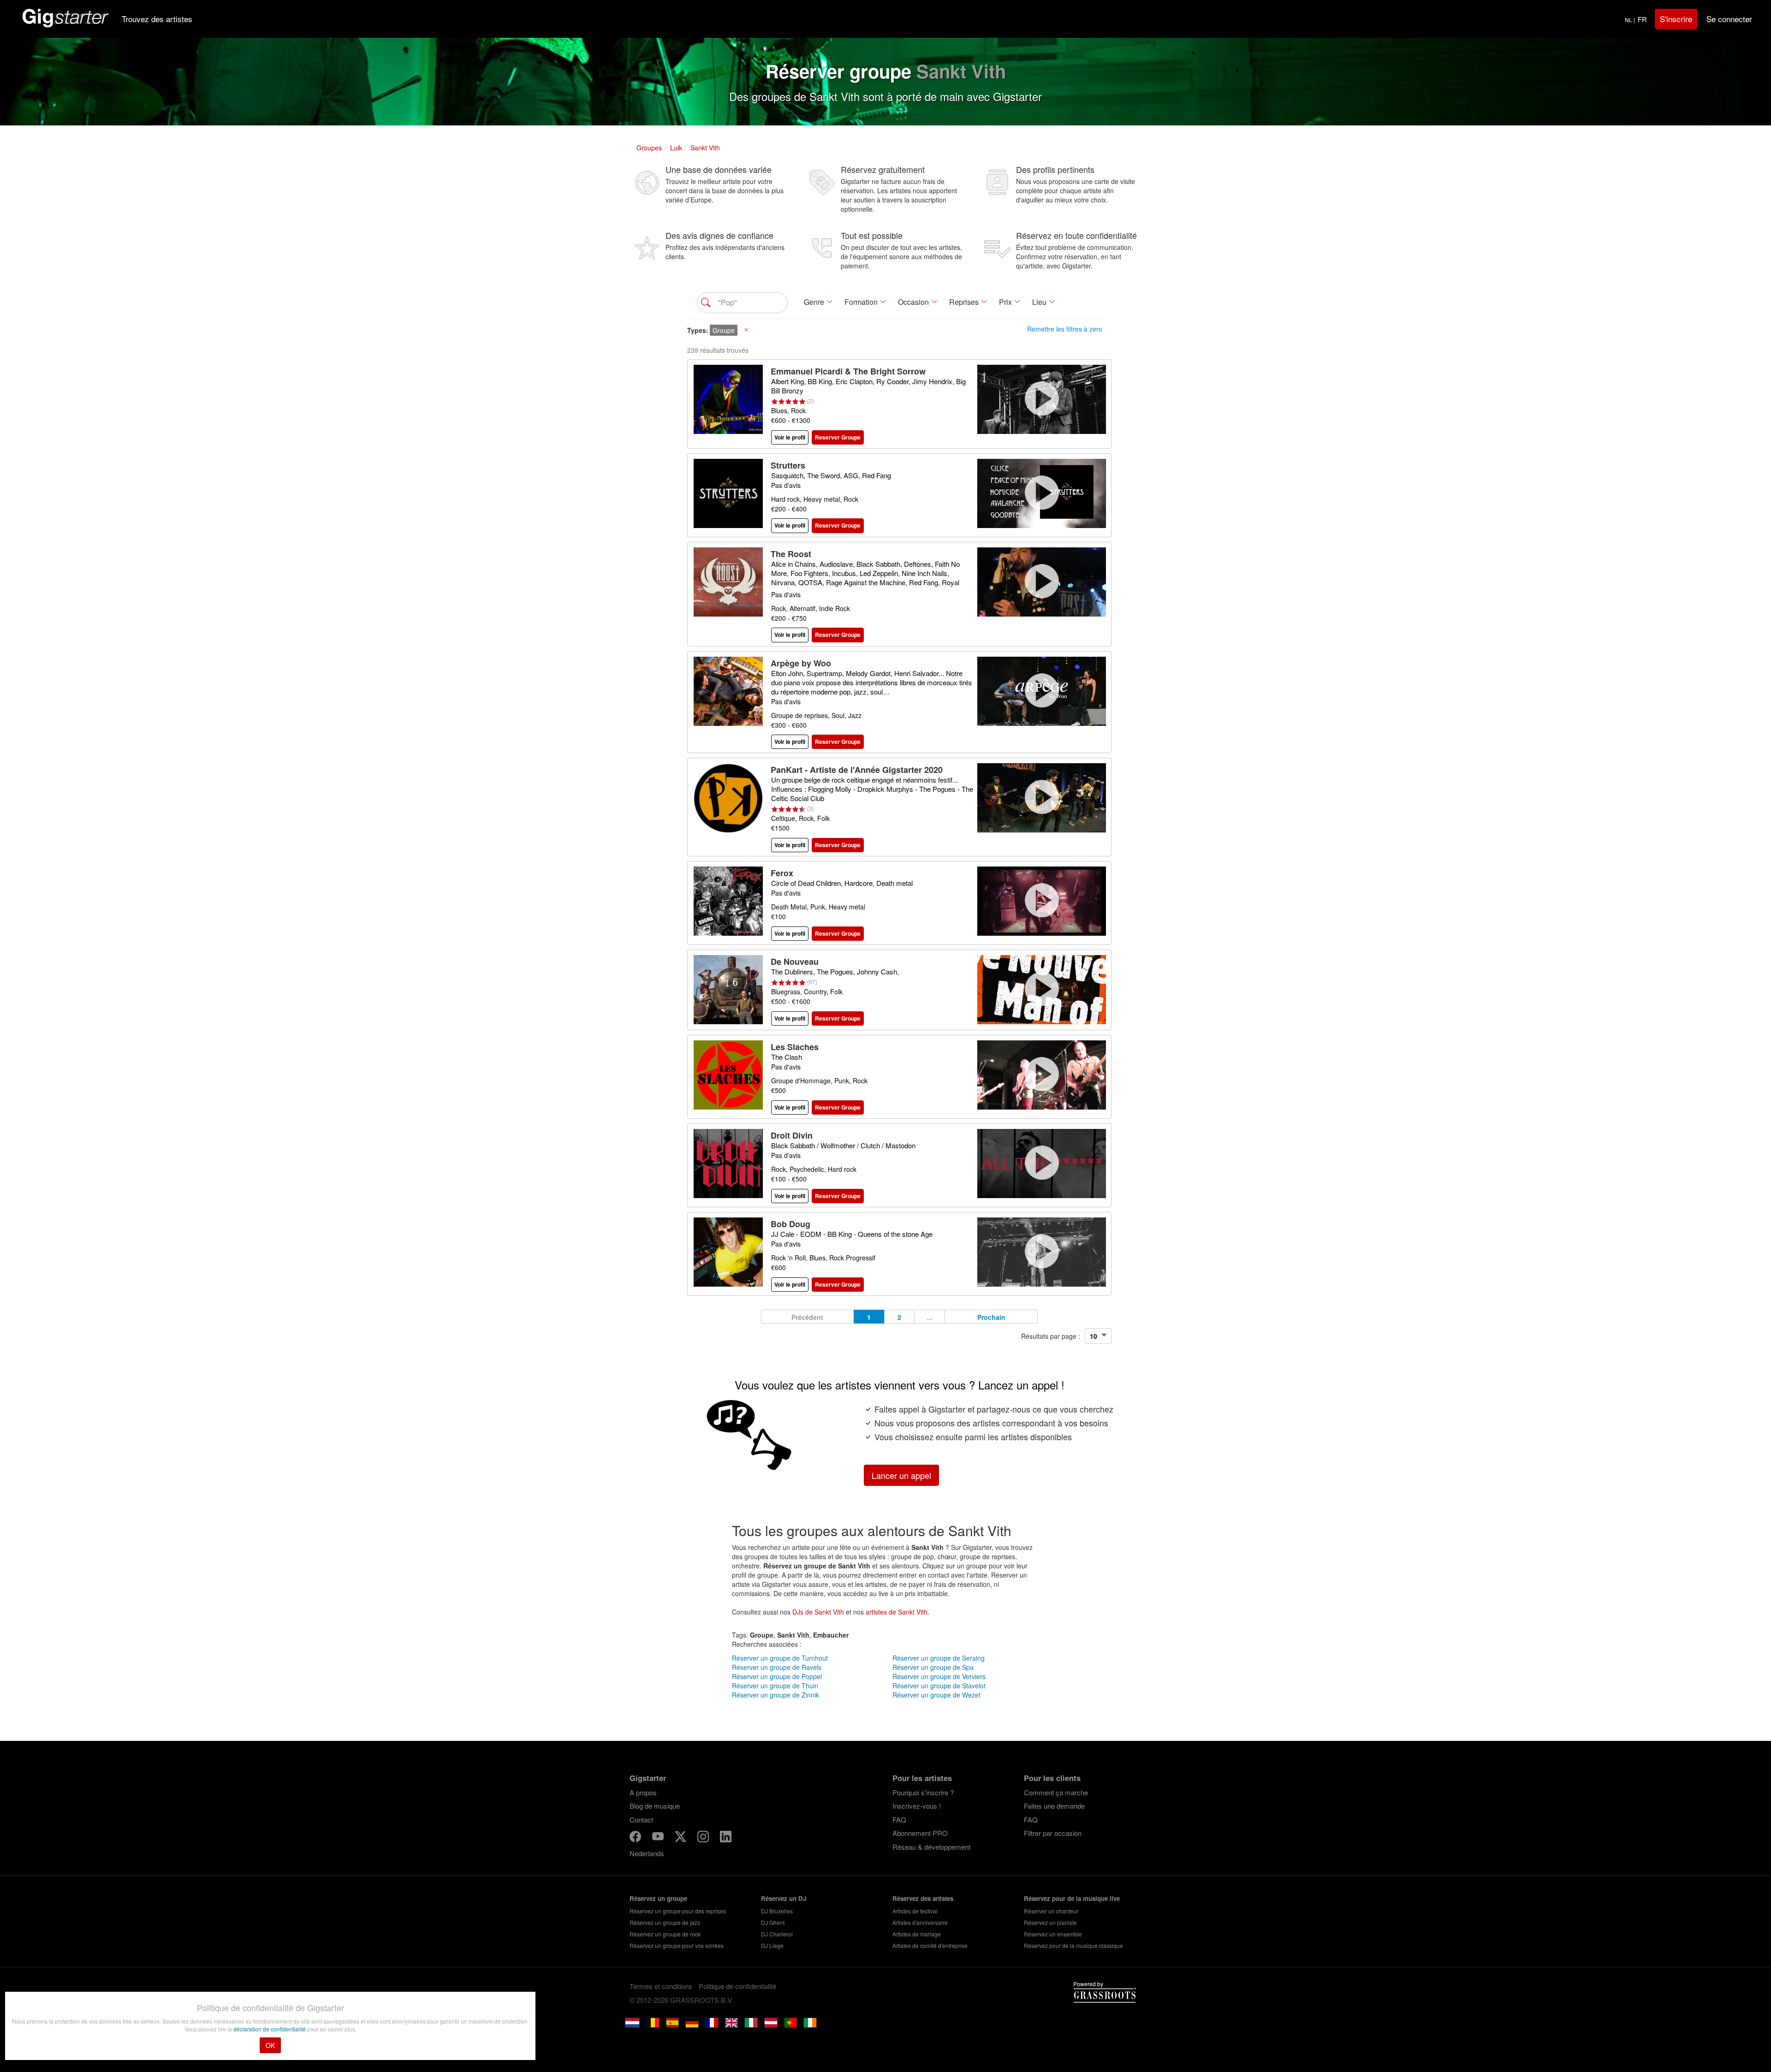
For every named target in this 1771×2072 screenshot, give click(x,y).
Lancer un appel (901, 1475)
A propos (643, 1792)
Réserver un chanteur (1051, 1911)
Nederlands (647, 1853)
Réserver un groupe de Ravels (777, 1667)
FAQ (899, 1820)
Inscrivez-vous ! (917, 1806)
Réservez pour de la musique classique (1073, 1945)
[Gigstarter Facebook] (636, 1838)
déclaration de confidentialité (270, 2029)
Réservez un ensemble (1053, 1934)
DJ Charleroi (777, 1934)
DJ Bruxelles (777, 1911)
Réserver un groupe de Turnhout (780, 1658)
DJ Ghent (773, 1922)
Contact (641, 1820)
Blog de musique (655, 1806)
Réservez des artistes (923, 1898)
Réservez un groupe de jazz (665, 1922)
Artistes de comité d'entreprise (930, 1945)
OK (270, 2045)
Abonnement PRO (920, 1833)
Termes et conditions (661, 1986)
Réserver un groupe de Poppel (777, 1676)
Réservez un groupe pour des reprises (678, 1911)
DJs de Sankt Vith (818, 1612)
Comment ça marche (1056, 1792)
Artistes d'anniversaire (920, 1922)
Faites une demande (1054, 1806)
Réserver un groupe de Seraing (939, 1658)
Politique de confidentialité (737, 1986)
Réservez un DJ (784, 1898)
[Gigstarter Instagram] (704, 1838)
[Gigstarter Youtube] (659, 1838)
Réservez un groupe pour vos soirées (677, 1945)
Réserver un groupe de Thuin (775, 1686)
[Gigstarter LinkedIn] (726, 1838)
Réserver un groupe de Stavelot (939, 1686)
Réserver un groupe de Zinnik (776, 1695)
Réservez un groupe (658, 1898)
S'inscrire (1676, 19)
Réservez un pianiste (1050, 1922)
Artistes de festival (915, 1911)
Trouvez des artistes (157, 19)
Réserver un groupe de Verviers (939, 1676)
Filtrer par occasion (1053, 1833)
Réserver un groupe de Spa (933, 1667)
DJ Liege (772, 1945)
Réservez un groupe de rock (665, 1934)
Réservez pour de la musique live (1072, 1898)
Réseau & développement (931, 1847)
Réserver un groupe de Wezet (936, 1695)
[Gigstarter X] (681, 1838)
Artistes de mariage (917, 1934)
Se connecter (1729, 19)
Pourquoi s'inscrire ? (923, 1792)
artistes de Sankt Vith (897, 1612)
